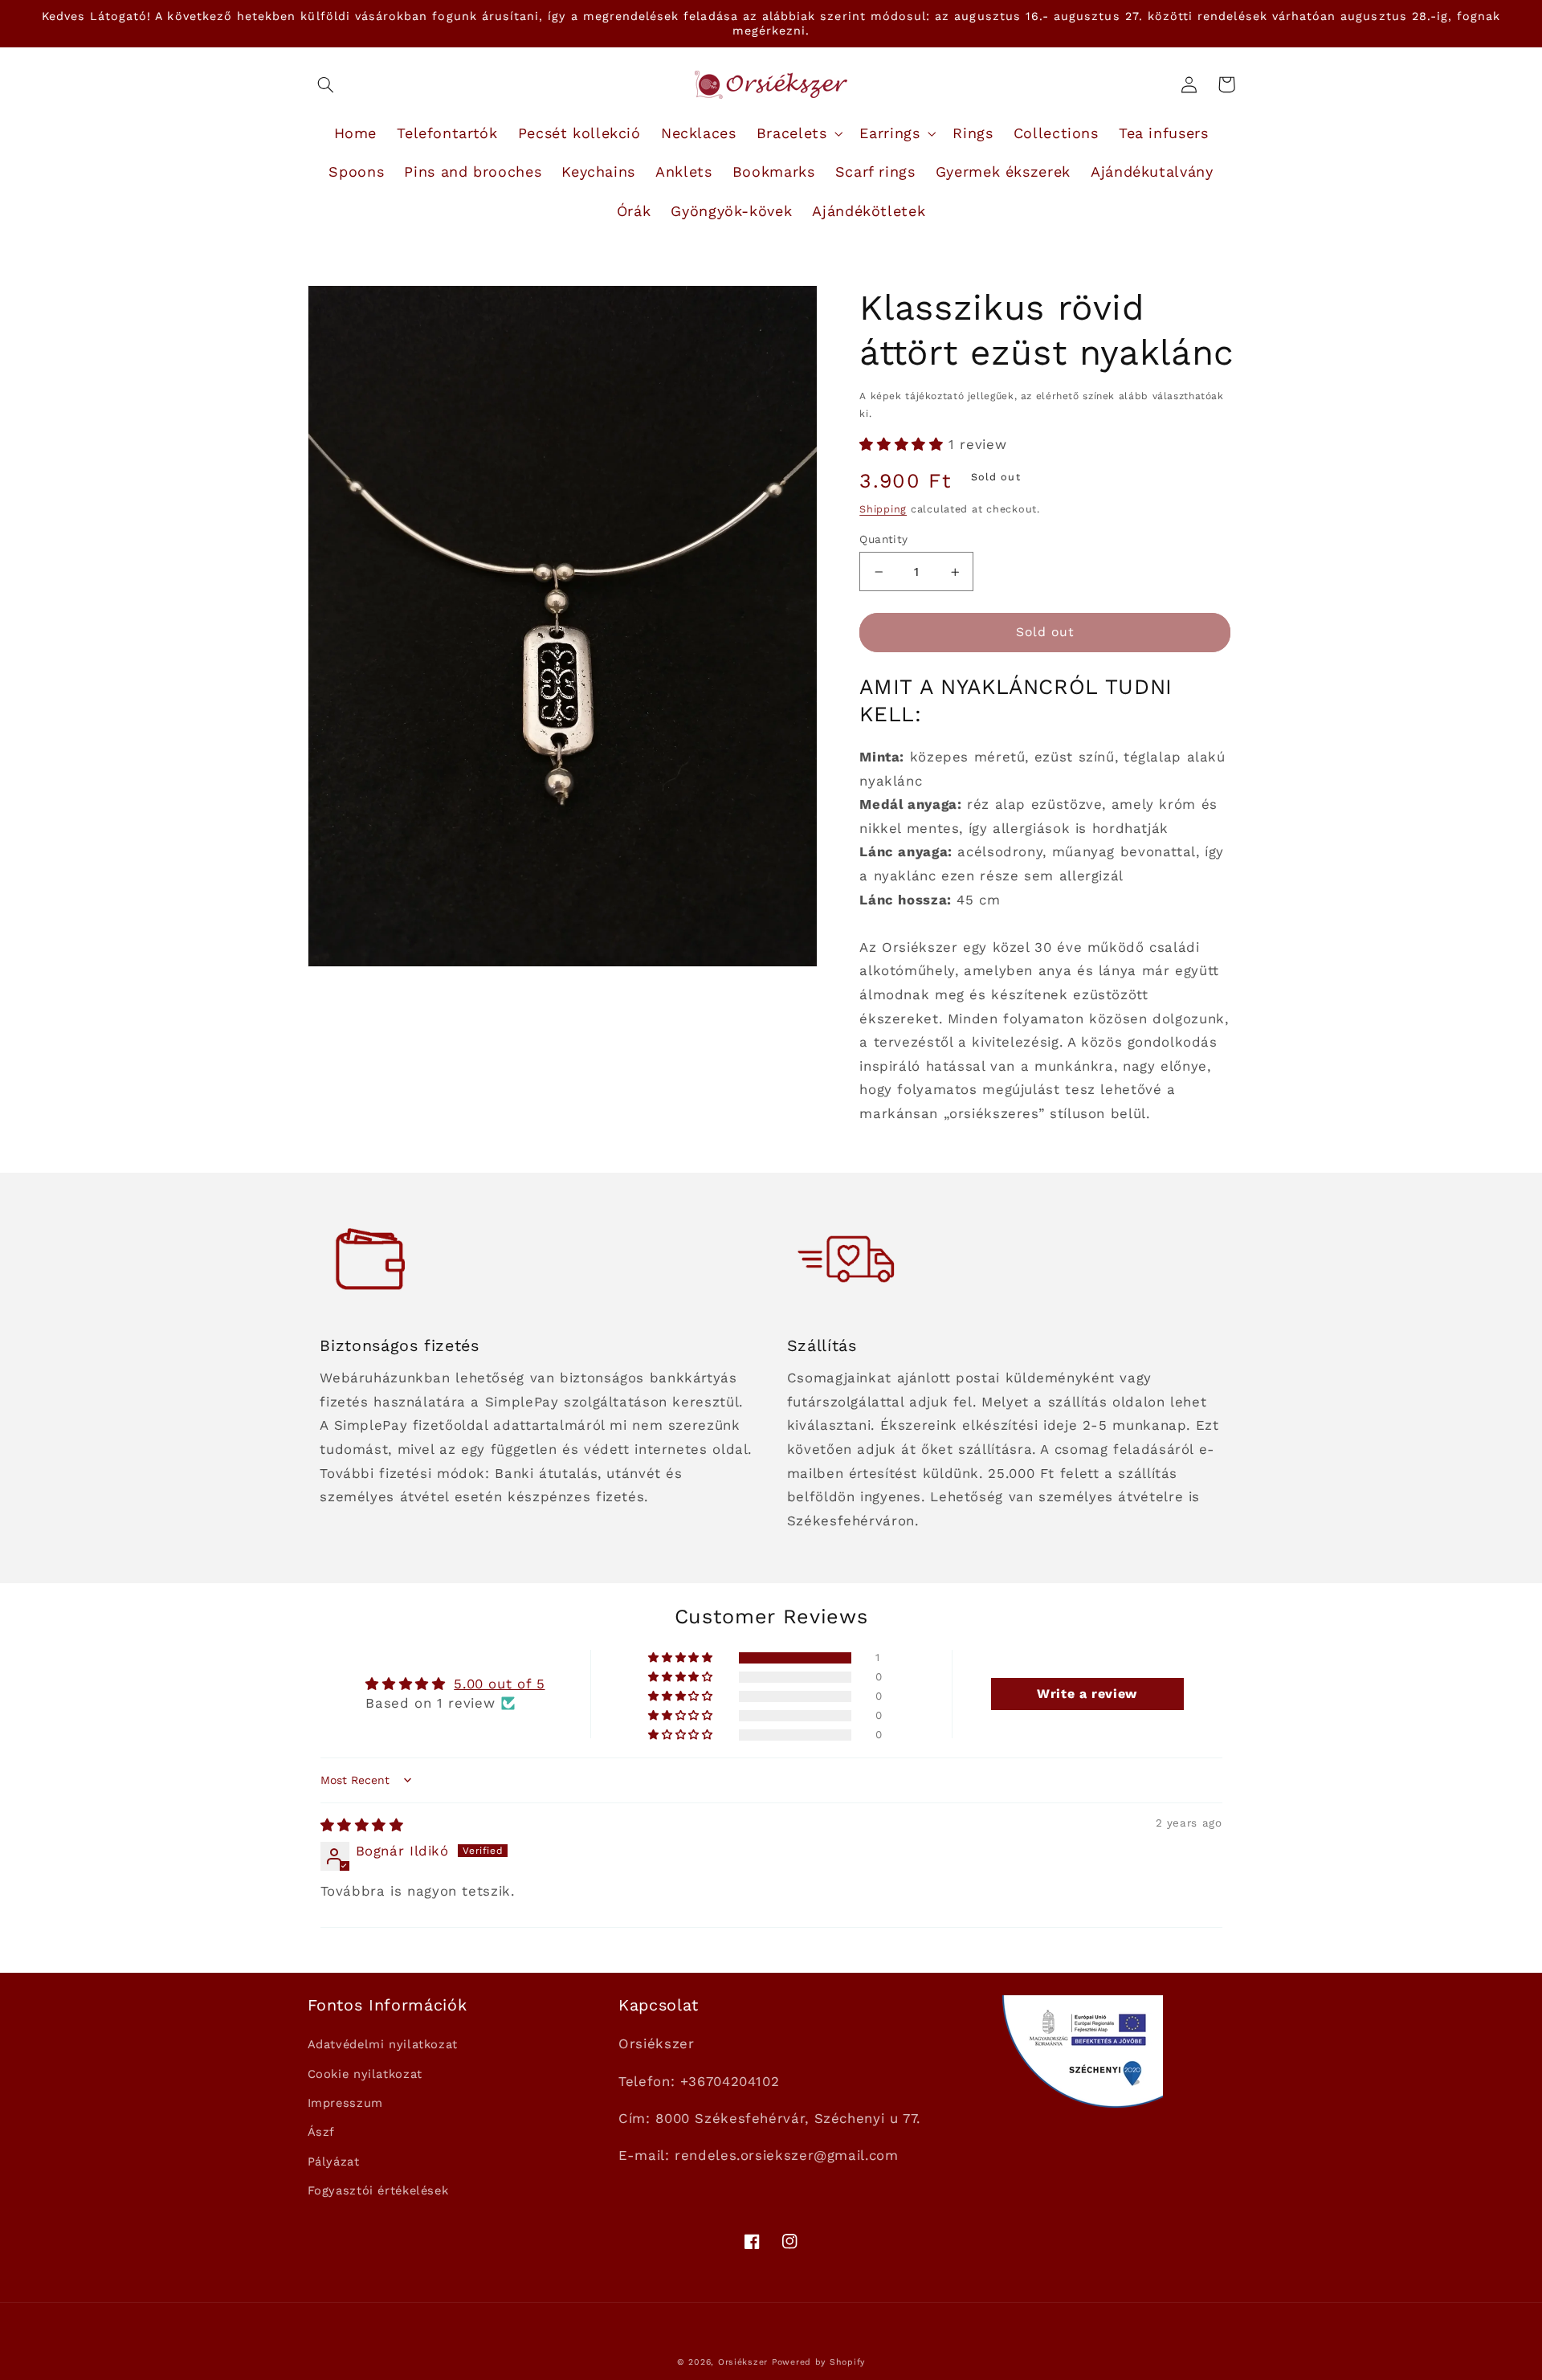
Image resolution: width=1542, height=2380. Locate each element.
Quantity (883, 539)
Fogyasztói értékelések (378, 2190)
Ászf (322, 2132)
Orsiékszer (743, 2362)
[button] (326, 84)
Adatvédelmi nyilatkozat (383, 2044)
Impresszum (345, 2103)
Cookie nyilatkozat (365, 2074)
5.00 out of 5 (499, 1684)
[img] (362, 1825)
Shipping (883, 509)
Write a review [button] (1087, 1694)
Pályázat (334, 2162)
